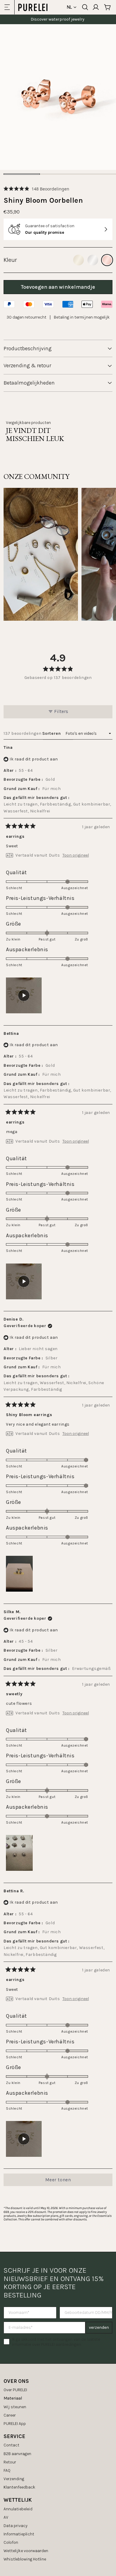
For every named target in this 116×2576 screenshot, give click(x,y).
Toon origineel (76, 855)
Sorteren (52, 733)
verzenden (99, 2327)
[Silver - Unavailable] (93, 260)
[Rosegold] (107, 260)
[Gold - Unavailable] (79, 260)
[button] (36, 189)
